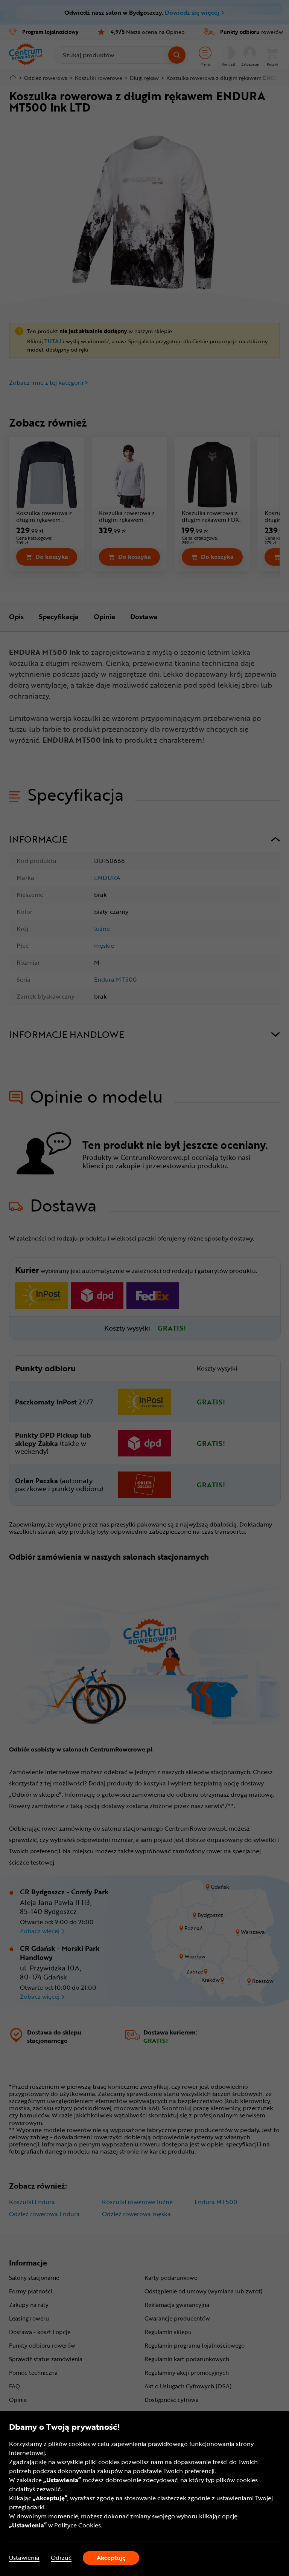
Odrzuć (61, 2558)
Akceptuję (111, 2558)
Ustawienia (24, 2558)
